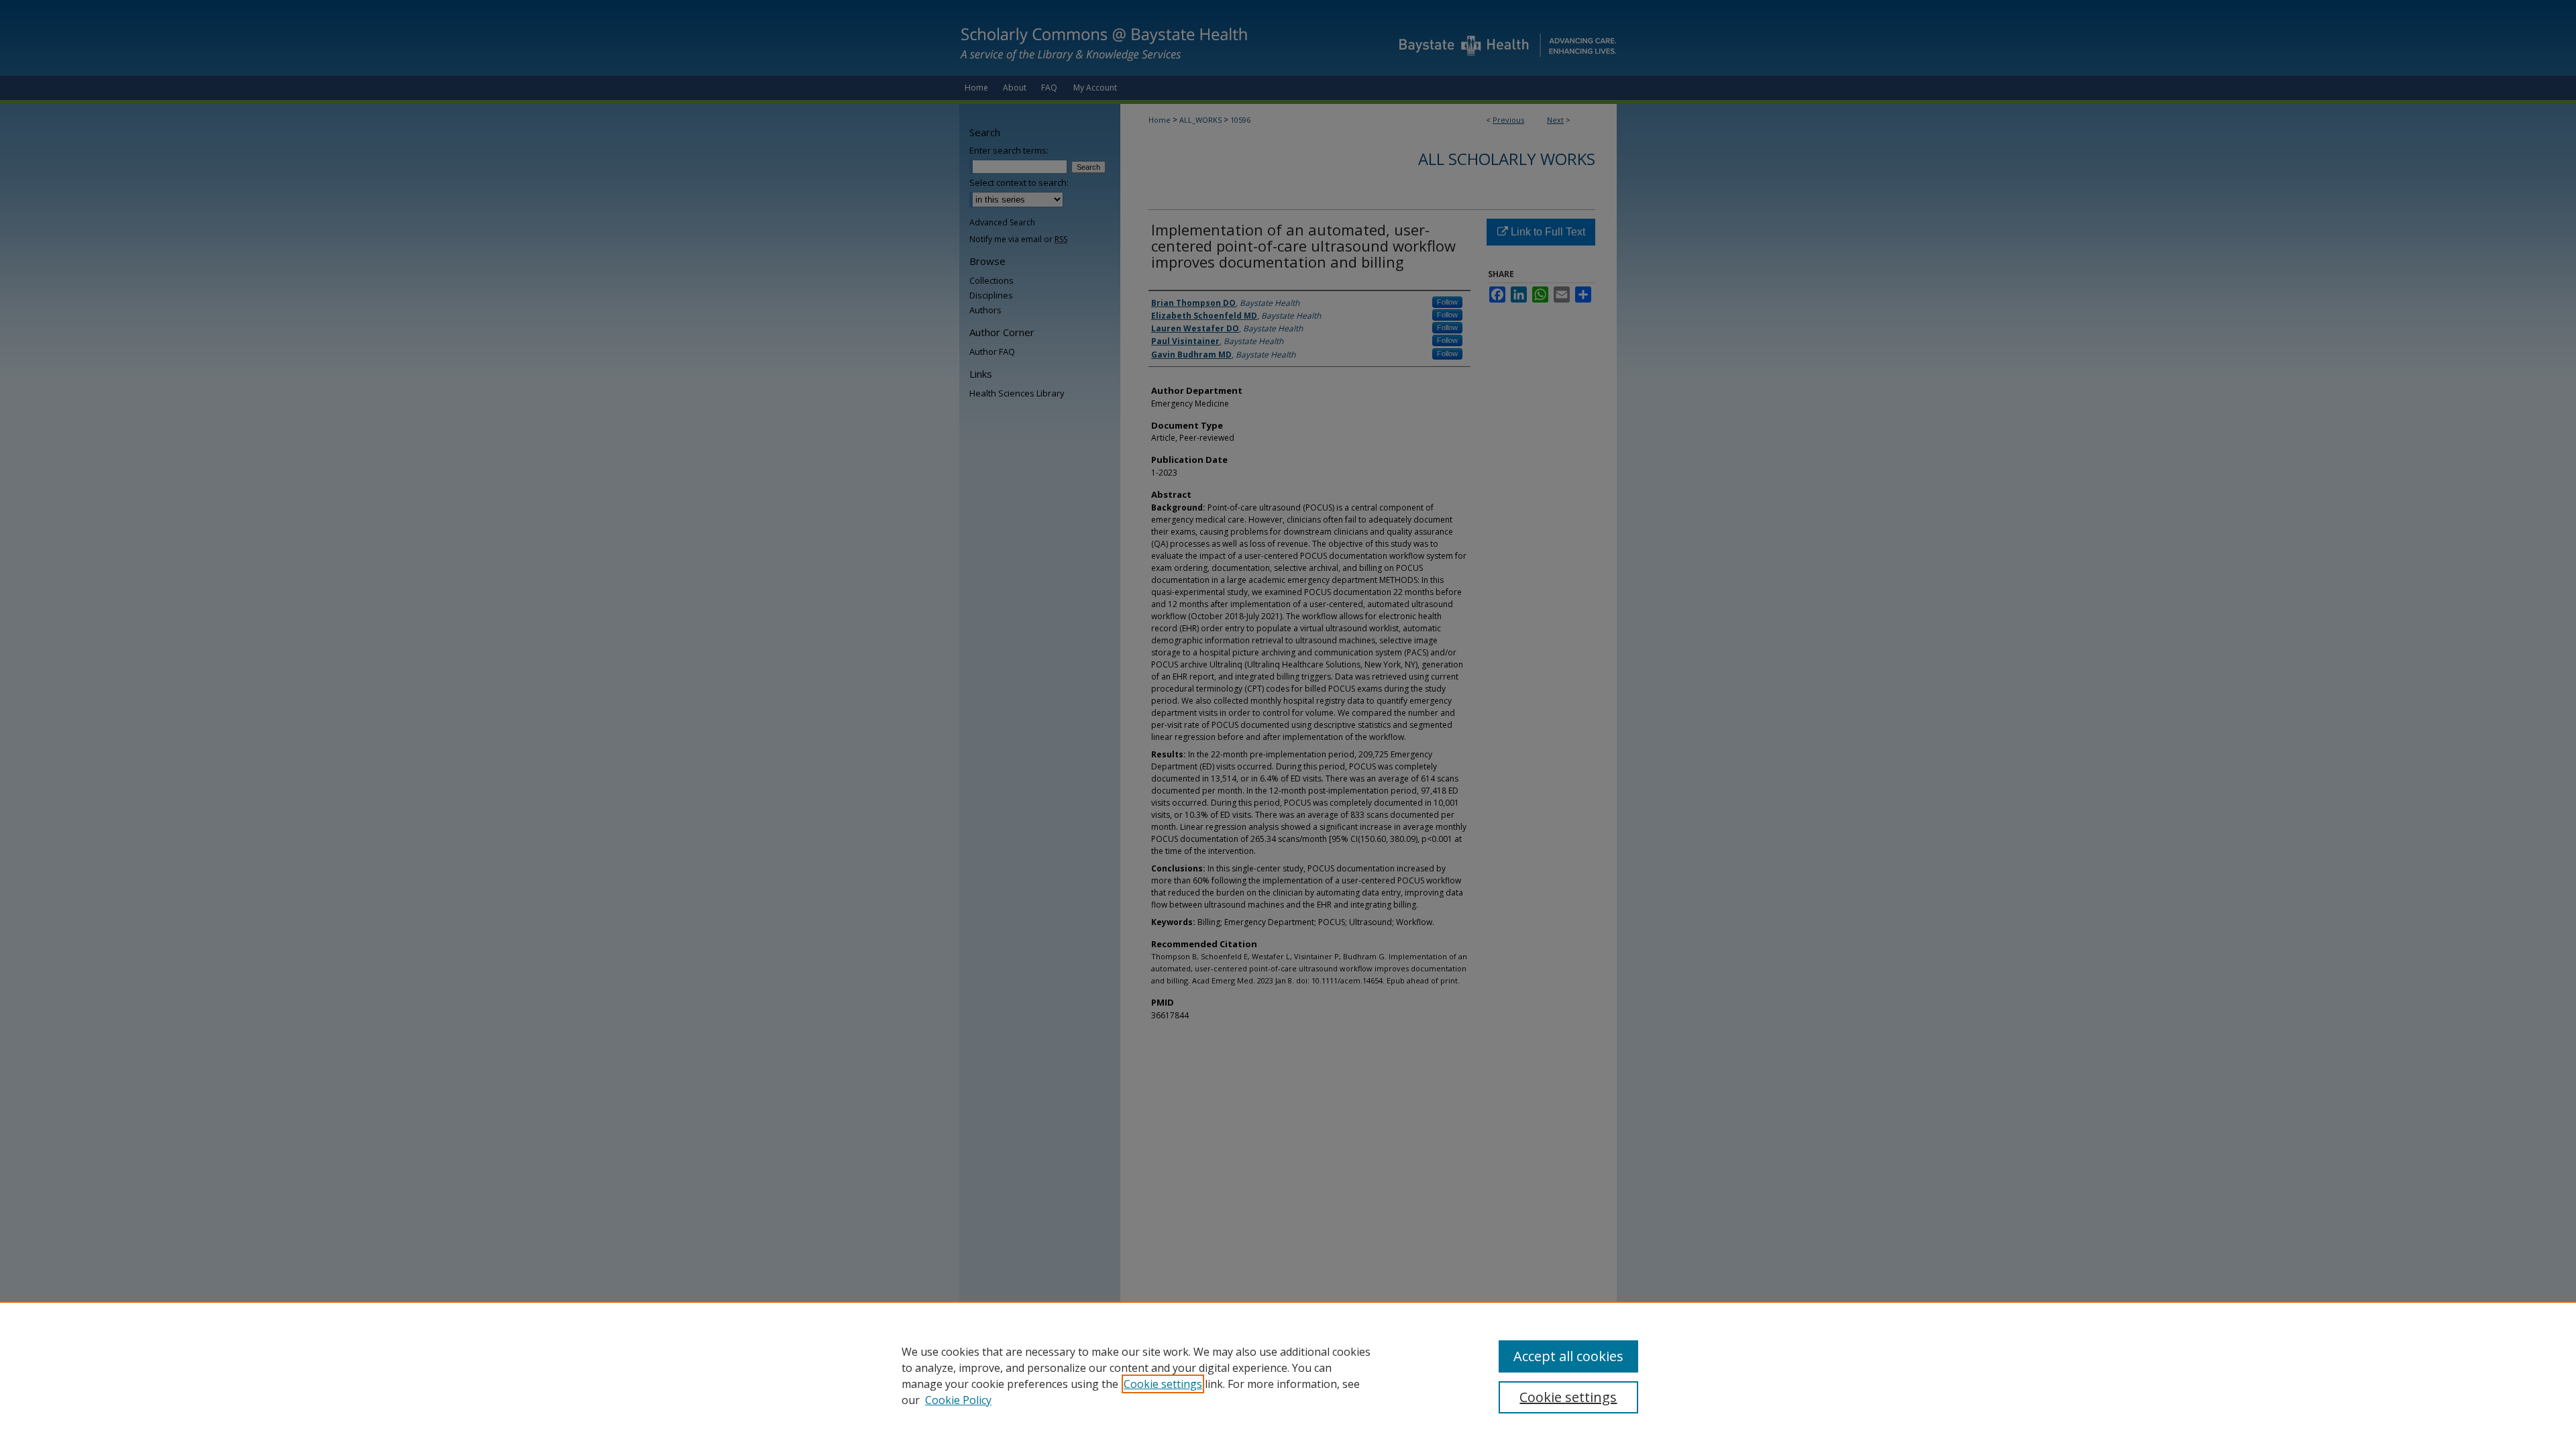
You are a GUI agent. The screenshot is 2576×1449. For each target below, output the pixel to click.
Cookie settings (1163, 1384)
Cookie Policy (958, 1400)
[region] (1288, 1375)
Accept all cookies (1568, 1356)
